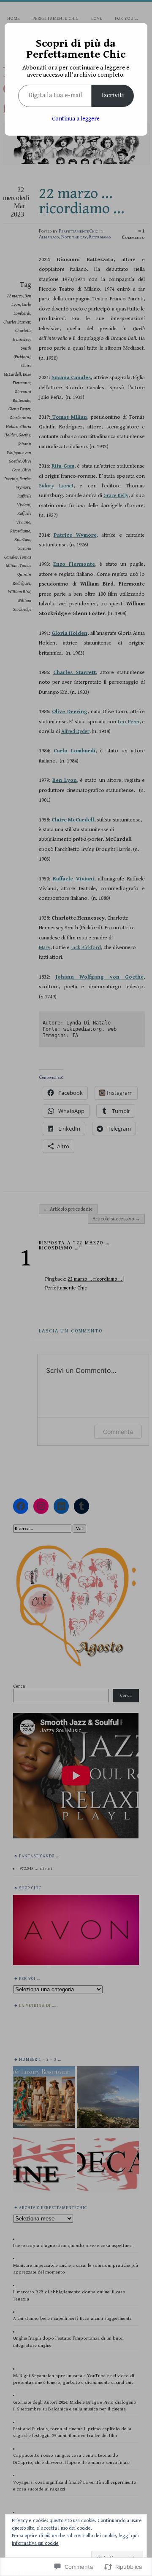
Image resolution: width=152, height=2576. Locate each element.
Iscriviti (113, 95)
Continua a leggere (76, 119)
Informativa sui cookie (35, 2543)
